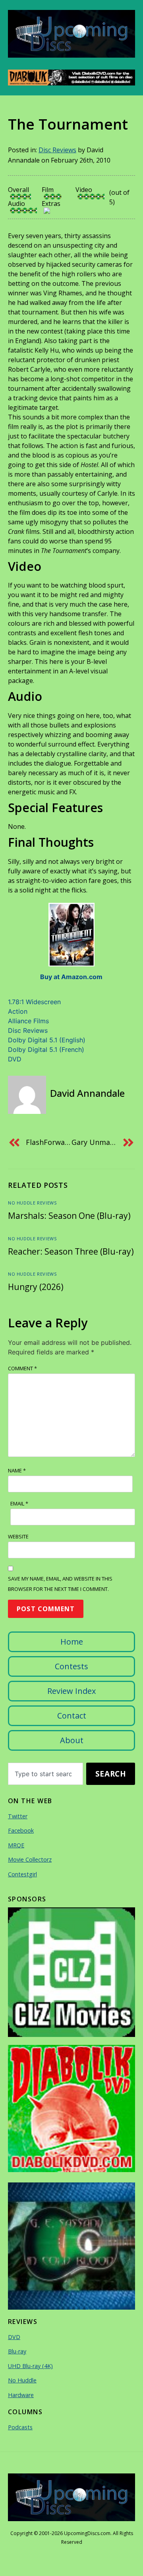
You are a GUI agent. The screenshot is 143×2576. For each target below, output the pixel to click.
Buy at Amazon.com (71, 977)
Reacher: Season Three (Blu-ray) (71, 1251)
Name (17, 1470)
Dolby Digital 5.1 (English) (47, 1040)
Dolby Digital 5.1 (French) (46, 1049)
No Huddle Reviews (32, 1203)
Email (19, 1503)
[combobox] (45, 1774)
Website (18, 1536)
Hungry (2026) (36, 1287)
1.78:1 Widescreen (34, 1002)
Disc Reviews (57, 150)
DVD (15, 1059)
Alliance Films (28, 1021)
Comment (22, 1368)
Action (18, 1011)
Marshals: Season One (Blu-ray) (69, 1216)
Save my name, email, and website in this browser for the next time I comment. (60, 1584)
